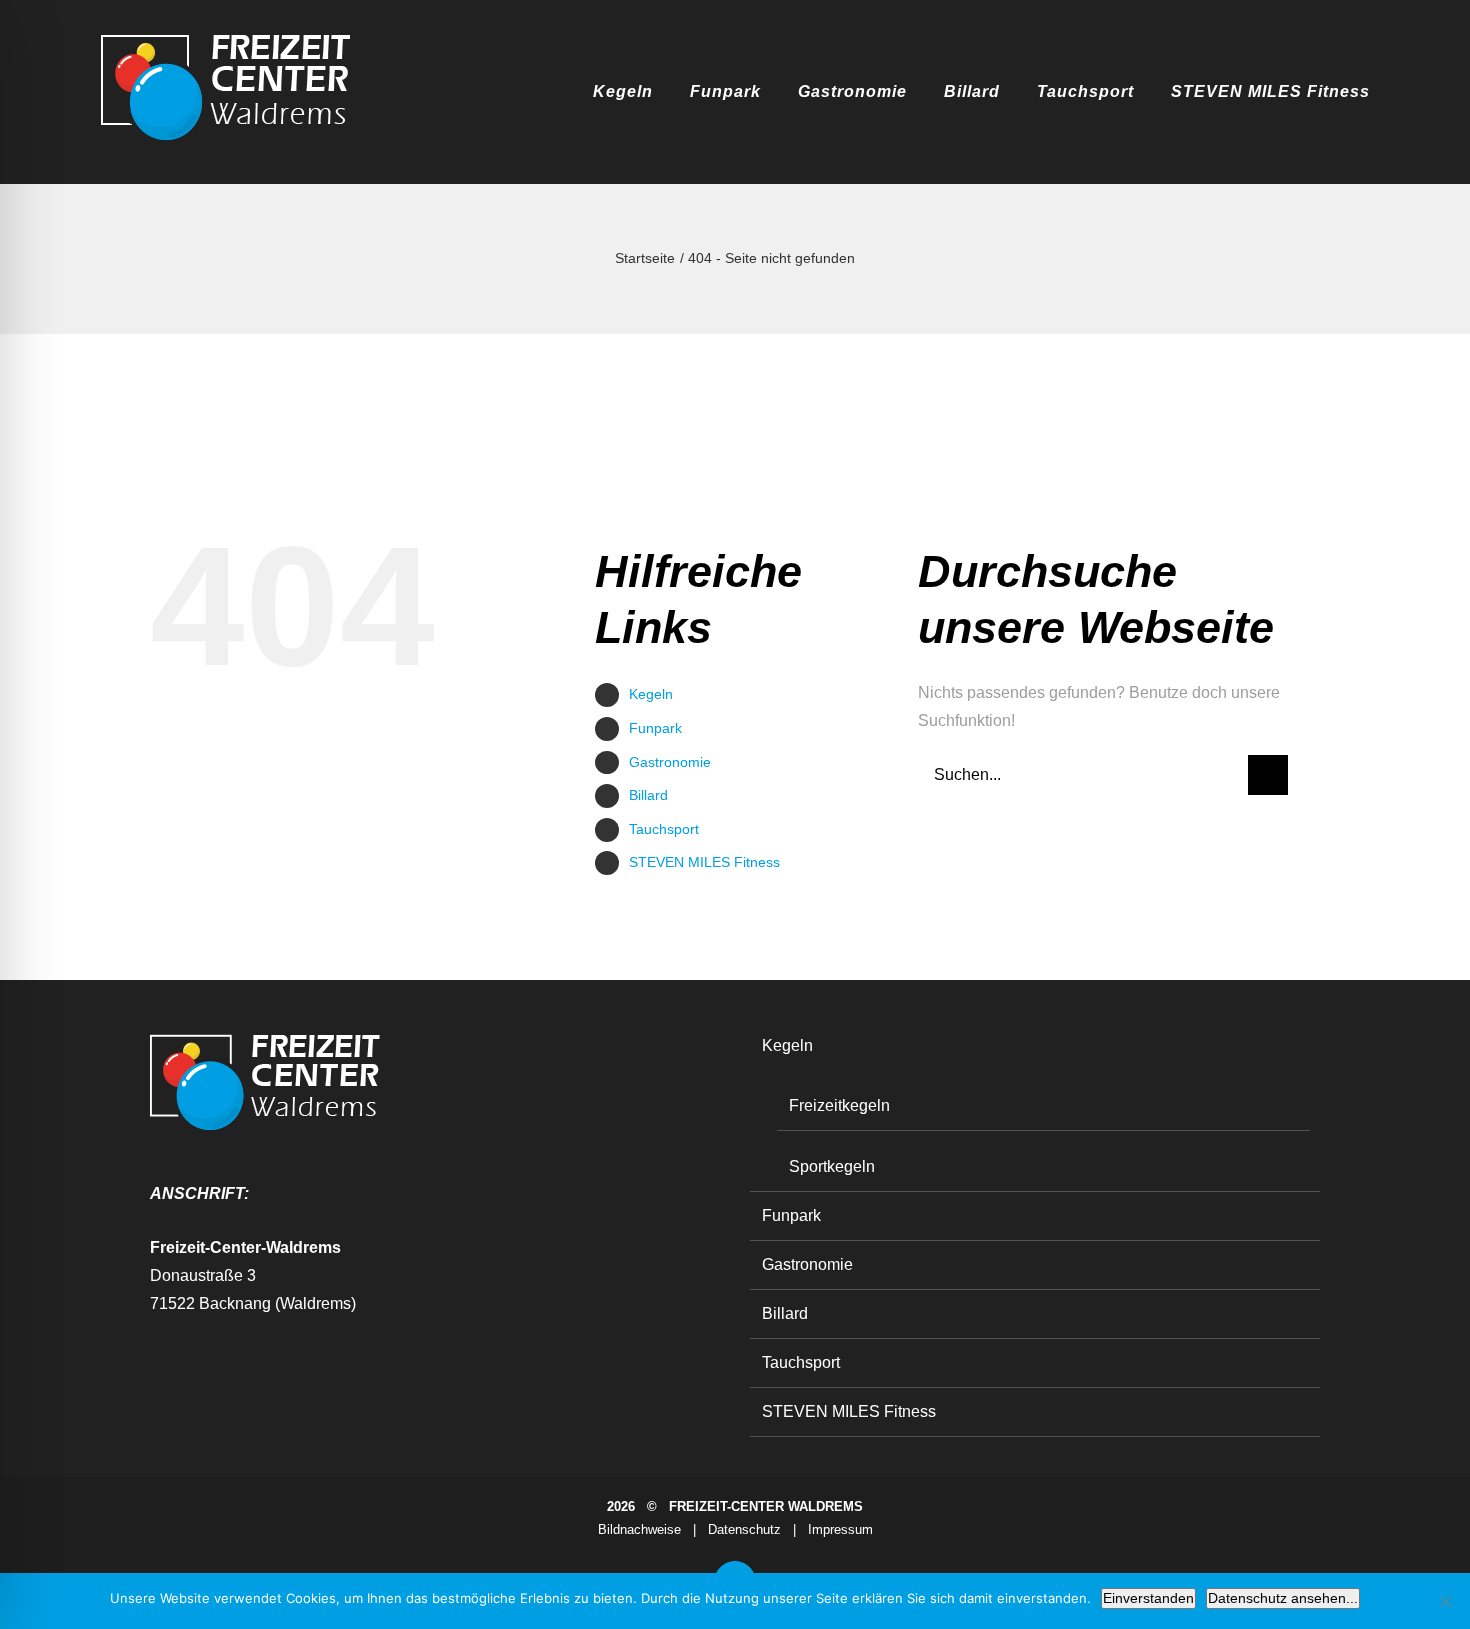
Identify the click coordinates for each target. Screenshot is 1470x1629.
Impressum (840, 1529)
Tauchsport (664, 829)
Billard (648, 795)
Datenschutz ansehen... (1283, 1598)
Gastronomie (670, 762)
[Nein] (1445, 1601)
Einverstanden (1148, 1598)
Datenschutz (744, 1529)
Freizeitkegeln (839, 1105)
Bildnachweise (639, 1529)
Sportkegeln (832, 1166)
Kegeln (651, 694)
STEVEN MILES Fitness (704, 862)
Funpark (655, 728)
